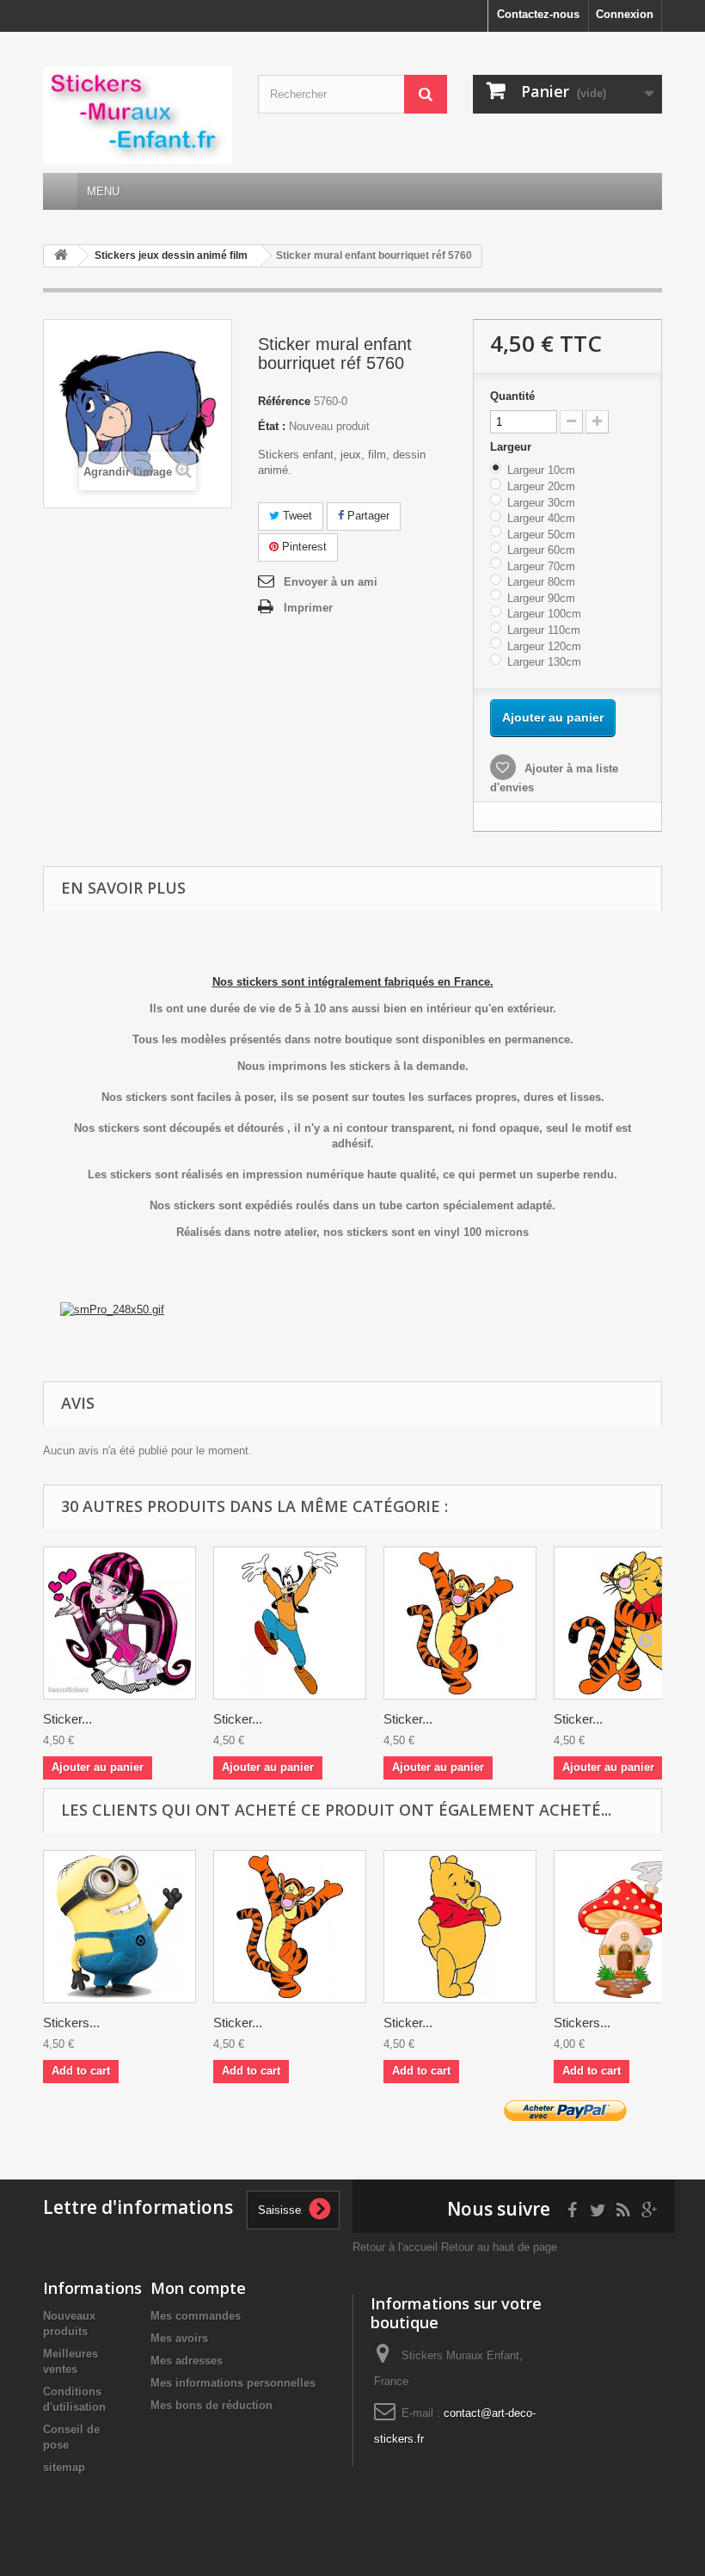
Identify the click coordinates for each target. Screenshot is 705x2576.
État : (272, 426)
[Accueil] (60, 191)
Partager (367, 516)
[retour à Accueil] (61, 256)
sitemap (64, 2467)
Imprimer (308, 608)
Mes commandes (196, 2316)
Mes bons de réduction (211, 2405)
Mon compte (198, 2288)
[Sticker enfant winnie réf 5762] (460, 1927)
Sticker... (67, 1719)
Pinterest (303, 547)
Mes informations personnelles (233, 2383)
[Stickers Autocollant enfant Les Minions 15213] (120, 1927)
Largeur (512, 447)
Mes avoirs (179, 2338)
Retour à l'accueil (395, 2247)
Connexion (625, 14)
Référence (284, 401)
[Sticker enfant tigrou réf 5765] (460, 1623)
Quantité (512, 396)
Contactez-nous (538, 14)
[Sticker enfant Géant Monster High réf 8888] (120, 1623)
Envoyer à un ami (331, 582)
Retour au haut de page (499, 2247)
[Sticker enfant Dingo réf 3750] (290, 1623)
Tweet (296, 516)
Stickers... (71, 2023)
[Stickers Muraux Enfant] (138, 115)
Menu (103, 191)
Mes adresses (187, 2361)
